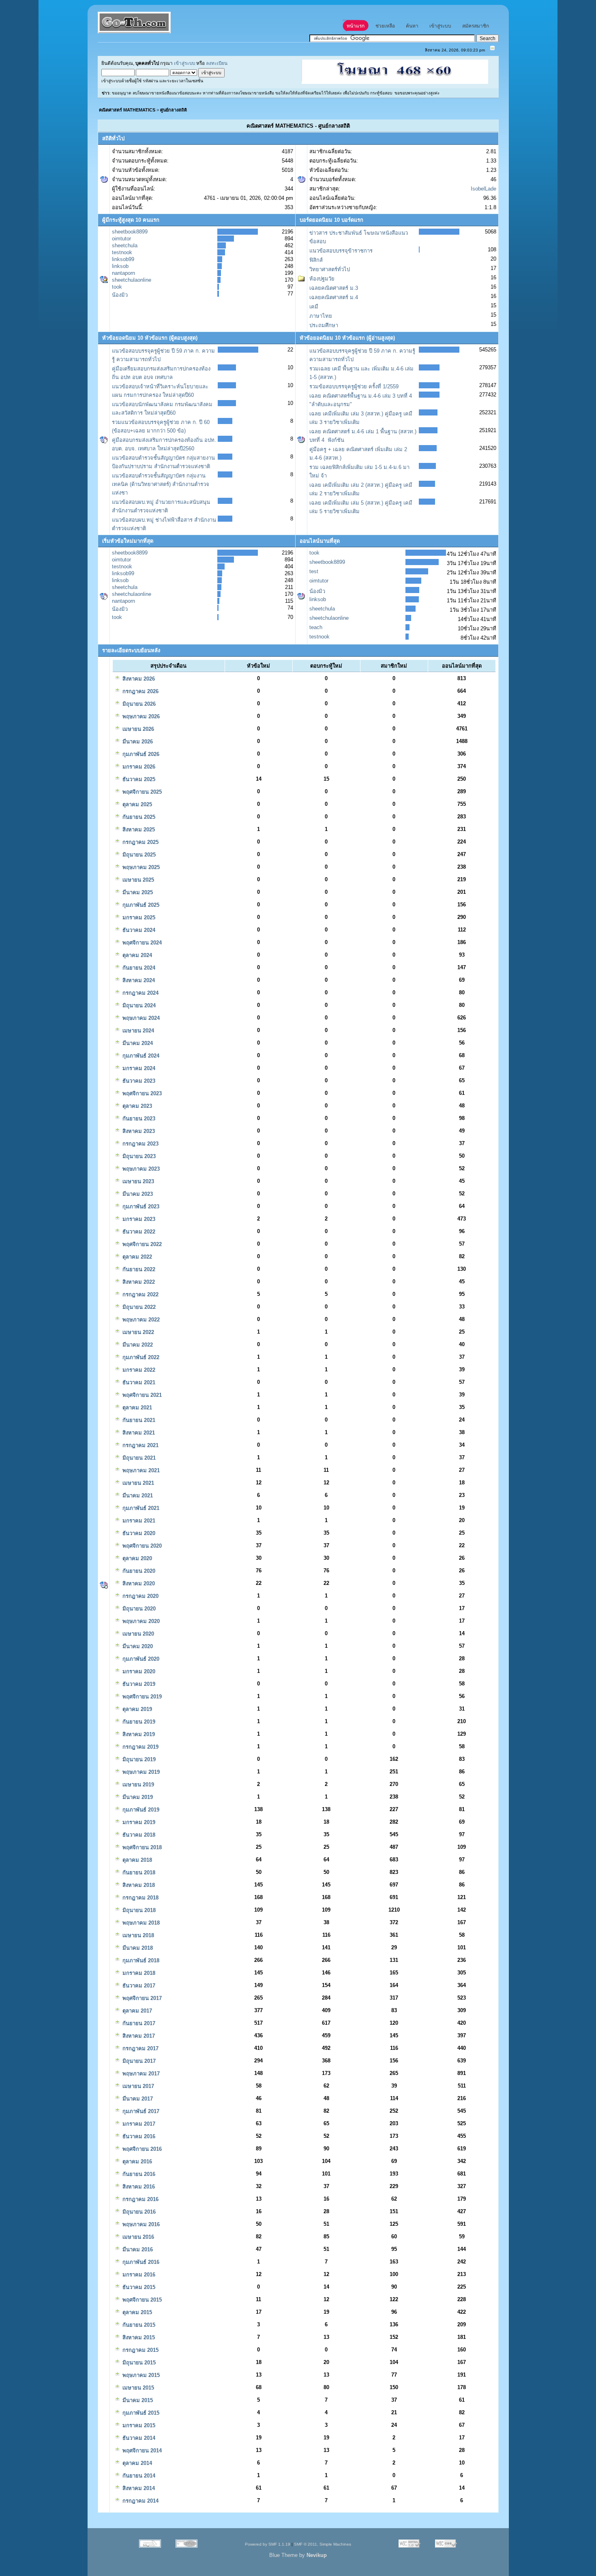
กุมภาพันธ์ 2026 (140, 754)
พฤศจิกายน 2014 (141, 2451)
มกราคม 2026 (138, 767)
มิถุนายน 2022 (138, 1307)
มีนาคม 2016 (137, 2249)
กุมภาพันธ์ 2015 (140, 2413)
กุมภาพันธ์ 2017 (140, 2111)
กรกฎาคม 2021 (140, 1445)
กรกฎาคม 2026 (140, 691)
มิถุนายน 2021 (138, 1458)
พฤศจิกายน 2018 (141, 1847)
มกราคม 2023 (138, 1219)
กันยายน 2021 (138, 1420)
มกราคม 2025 (138, 918)
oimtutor (121, 239)
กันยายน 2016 (138, 2174)
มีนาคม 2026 (137, 742)
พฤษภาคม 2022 (140, 1320)
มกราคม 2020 (138, 1671)
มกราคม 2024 (138, 1068)
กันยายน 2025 (138, 817)
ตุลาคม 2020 (136, 1558)
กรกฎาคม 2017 (140, 2048)
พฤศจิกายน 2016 (141, 2149)
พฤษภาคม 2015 (140, 2375)
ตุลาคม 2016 (136, 2162)
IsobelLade (483, 189)
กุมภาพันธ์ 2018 (140, 1960)
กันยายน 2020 (138, 1571)
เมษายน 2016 (137, 2237)
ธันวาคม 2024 (138, 930)
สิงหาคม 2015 (138, 2337)
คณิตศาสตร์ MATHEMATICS (127, 110)
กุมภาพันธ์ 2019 (140, 1810)
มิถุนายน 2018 (138, 1910)
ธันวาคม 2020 (138, 1533)
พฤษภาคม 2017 (140, 2074)
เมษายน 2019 (137, 1785)
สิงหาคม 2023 (138, 1131)
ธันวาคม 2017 (138, 1986)
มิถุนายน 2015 (138, 2363)
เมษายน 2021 (137, 1483)
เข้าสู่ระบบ (184, 63)
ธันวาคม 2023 (138, 1081)
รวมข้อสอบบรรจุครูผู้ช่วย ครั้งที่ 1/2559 (354, 387)
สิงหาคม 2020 (138, 1584)
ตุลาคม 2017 (136, 2011)
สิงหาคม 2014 (138, 2488)
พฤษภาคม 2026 (140, 716)
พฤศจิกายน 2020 (141, 1546)
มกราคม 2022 (138, 1370)
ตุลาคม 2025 (136, 804)
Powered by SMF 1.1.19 (268, 2544)
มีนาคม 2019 (137, 1797)
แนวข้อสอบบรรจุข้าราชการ (341, 251)
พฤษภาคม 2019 (140, 1772)
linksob (120, 266)
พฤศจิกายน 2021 (141, 1395)
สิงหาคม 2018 (138, 1885)
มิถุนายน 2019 (138, 1759)
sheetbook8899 (130, 232)
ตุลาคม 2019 (136, 1709)
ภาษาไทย (321, 316)
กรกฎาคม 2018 (140, 1898)
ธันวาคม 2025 (138, 779)
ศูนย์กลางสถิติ (174, 110)
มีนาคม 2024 (137, 1043)
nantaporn (123, 273)
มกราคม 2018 (138, 1973)
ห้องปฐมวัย (322, 279)
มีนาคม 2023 (137, 1194)
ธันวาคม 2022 (138, 1232)
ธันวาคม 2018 (138, 1835)
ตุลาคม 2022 (136, 1257)
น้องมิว (120, 295)
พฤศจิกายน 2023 (141, 1093)
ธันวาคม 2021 (138, 1382)
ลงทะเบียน (217, 63)
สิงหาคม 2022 (138, 1282)
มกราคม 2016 (138, 2275)
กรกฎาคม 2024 (140, 993)
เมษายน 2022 (137, 1332)
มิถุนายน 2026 (138, 704)
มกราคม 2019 (138, 1822)
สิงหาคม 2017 (138, 2036)
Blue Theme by (298, 2555)
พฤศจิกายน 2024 (141, 943)
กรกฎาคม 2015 (140, 2350)
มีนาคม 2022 (137, 1345)
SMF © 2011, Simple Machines (323, 2544)
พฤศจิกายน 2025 (141, 792)
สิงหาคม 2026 (138, 679)
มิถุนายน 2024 (138, 1005)
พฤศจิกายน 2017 (141, 1998)
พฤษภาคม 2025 (140, 867)
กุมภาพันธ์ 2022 (140, 1357)
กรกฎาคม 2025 (140, 842)
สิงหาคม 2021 (138, 1433)
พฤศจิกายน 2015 (141, 2300)
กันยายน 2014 (138, 2476)
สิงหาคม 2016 (138, 2187)
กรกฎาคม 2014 (140, 2501)
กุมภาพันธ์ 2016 (140, 2262)
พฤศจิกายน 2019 (141, 1697)
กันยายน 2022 (138, 1269)
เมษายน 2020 (137, 1634)
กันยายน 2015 (138, 2325)
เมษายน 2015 (137, 2388)
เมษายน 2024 (137, 1031)
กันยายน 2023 (138, 1119)
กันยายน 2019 (138, 1722)
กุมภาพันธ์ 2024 (140, 1056)
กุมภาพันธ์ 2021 (140, 1508)
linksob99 (123, 259)
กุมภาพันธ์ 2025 (140, 905)
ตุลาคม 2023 (136, 1106)
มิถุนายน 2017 (138, 2061)
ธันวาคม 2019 (138, 1684)
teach (316, 627)
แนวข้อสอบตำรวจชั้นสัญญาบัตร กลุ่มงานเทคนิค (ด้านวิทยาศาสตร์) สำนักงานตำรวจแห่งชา (161, 484)
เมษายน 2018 (137, 1935)
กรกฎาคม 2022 (140, 1294)
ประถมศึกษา (324, 325)
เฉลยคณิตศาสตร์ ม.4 (334, 297)
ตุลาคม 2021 (136, 1408)
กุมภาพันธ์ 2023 (140, 1207)
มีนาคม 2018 (137, 1948)
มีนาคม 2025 (137, 892)
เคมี (314, 307)
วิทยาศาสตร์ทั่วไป (330, 269)
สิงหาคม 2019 (138, 1734)
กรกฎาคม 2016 (140, 2199)
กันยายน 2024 (138, 968)
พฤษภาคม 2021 (140, 1470)
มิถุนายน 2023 (138, 1156)
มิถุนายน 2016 (138, 2212)
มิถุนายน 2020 (138, 1609)
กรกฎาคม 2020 (140, 1596)
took (117, 287)
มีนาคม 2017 (137, 2099)
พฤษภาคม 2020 (140, 1621)
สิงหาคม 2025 (138, 830)
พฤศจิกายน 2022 (141, 1244)
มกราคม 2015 (138, 2425)
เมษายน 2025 (137, 880)
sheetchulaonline (132, 280)
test (314, 571)
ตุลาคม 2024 (136, 955)
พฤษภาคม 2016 (140, 2224)
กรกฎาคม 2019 (140, 1747)
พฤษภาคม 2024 (140, 1018)
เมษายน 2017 (137, 2086)
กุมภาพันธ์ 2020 (140, 1659)
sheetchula (125, 245)
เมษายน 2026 (137, 729)
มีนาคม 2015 (137, 2400)
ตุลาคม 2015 (136, 2312)
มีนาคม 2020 (137, 1646)
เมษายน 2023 (137, 1181)
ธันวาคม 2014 (138, 2438)
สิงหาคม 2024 (138, 980)
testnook (122, 252)
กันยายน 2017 (138, 2023)
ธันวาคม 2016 (138, 2136)
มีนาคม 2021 (137, 1496)
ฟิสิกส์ (316, 260)
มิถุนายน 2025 (138, 855)
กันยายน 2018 (138, 1873)
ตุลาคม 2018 (136, 1860)
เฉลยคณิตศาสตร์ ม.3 (334, 288)
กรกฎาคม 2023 (140, 1144)
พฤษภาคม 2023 (140, 1169)
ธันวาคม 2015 (138, 2287)
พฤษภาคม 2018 (140, 1923)
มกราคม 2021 (138, 1521)
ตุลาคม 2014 (136, 2463)
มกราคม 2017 (138, 2124)
